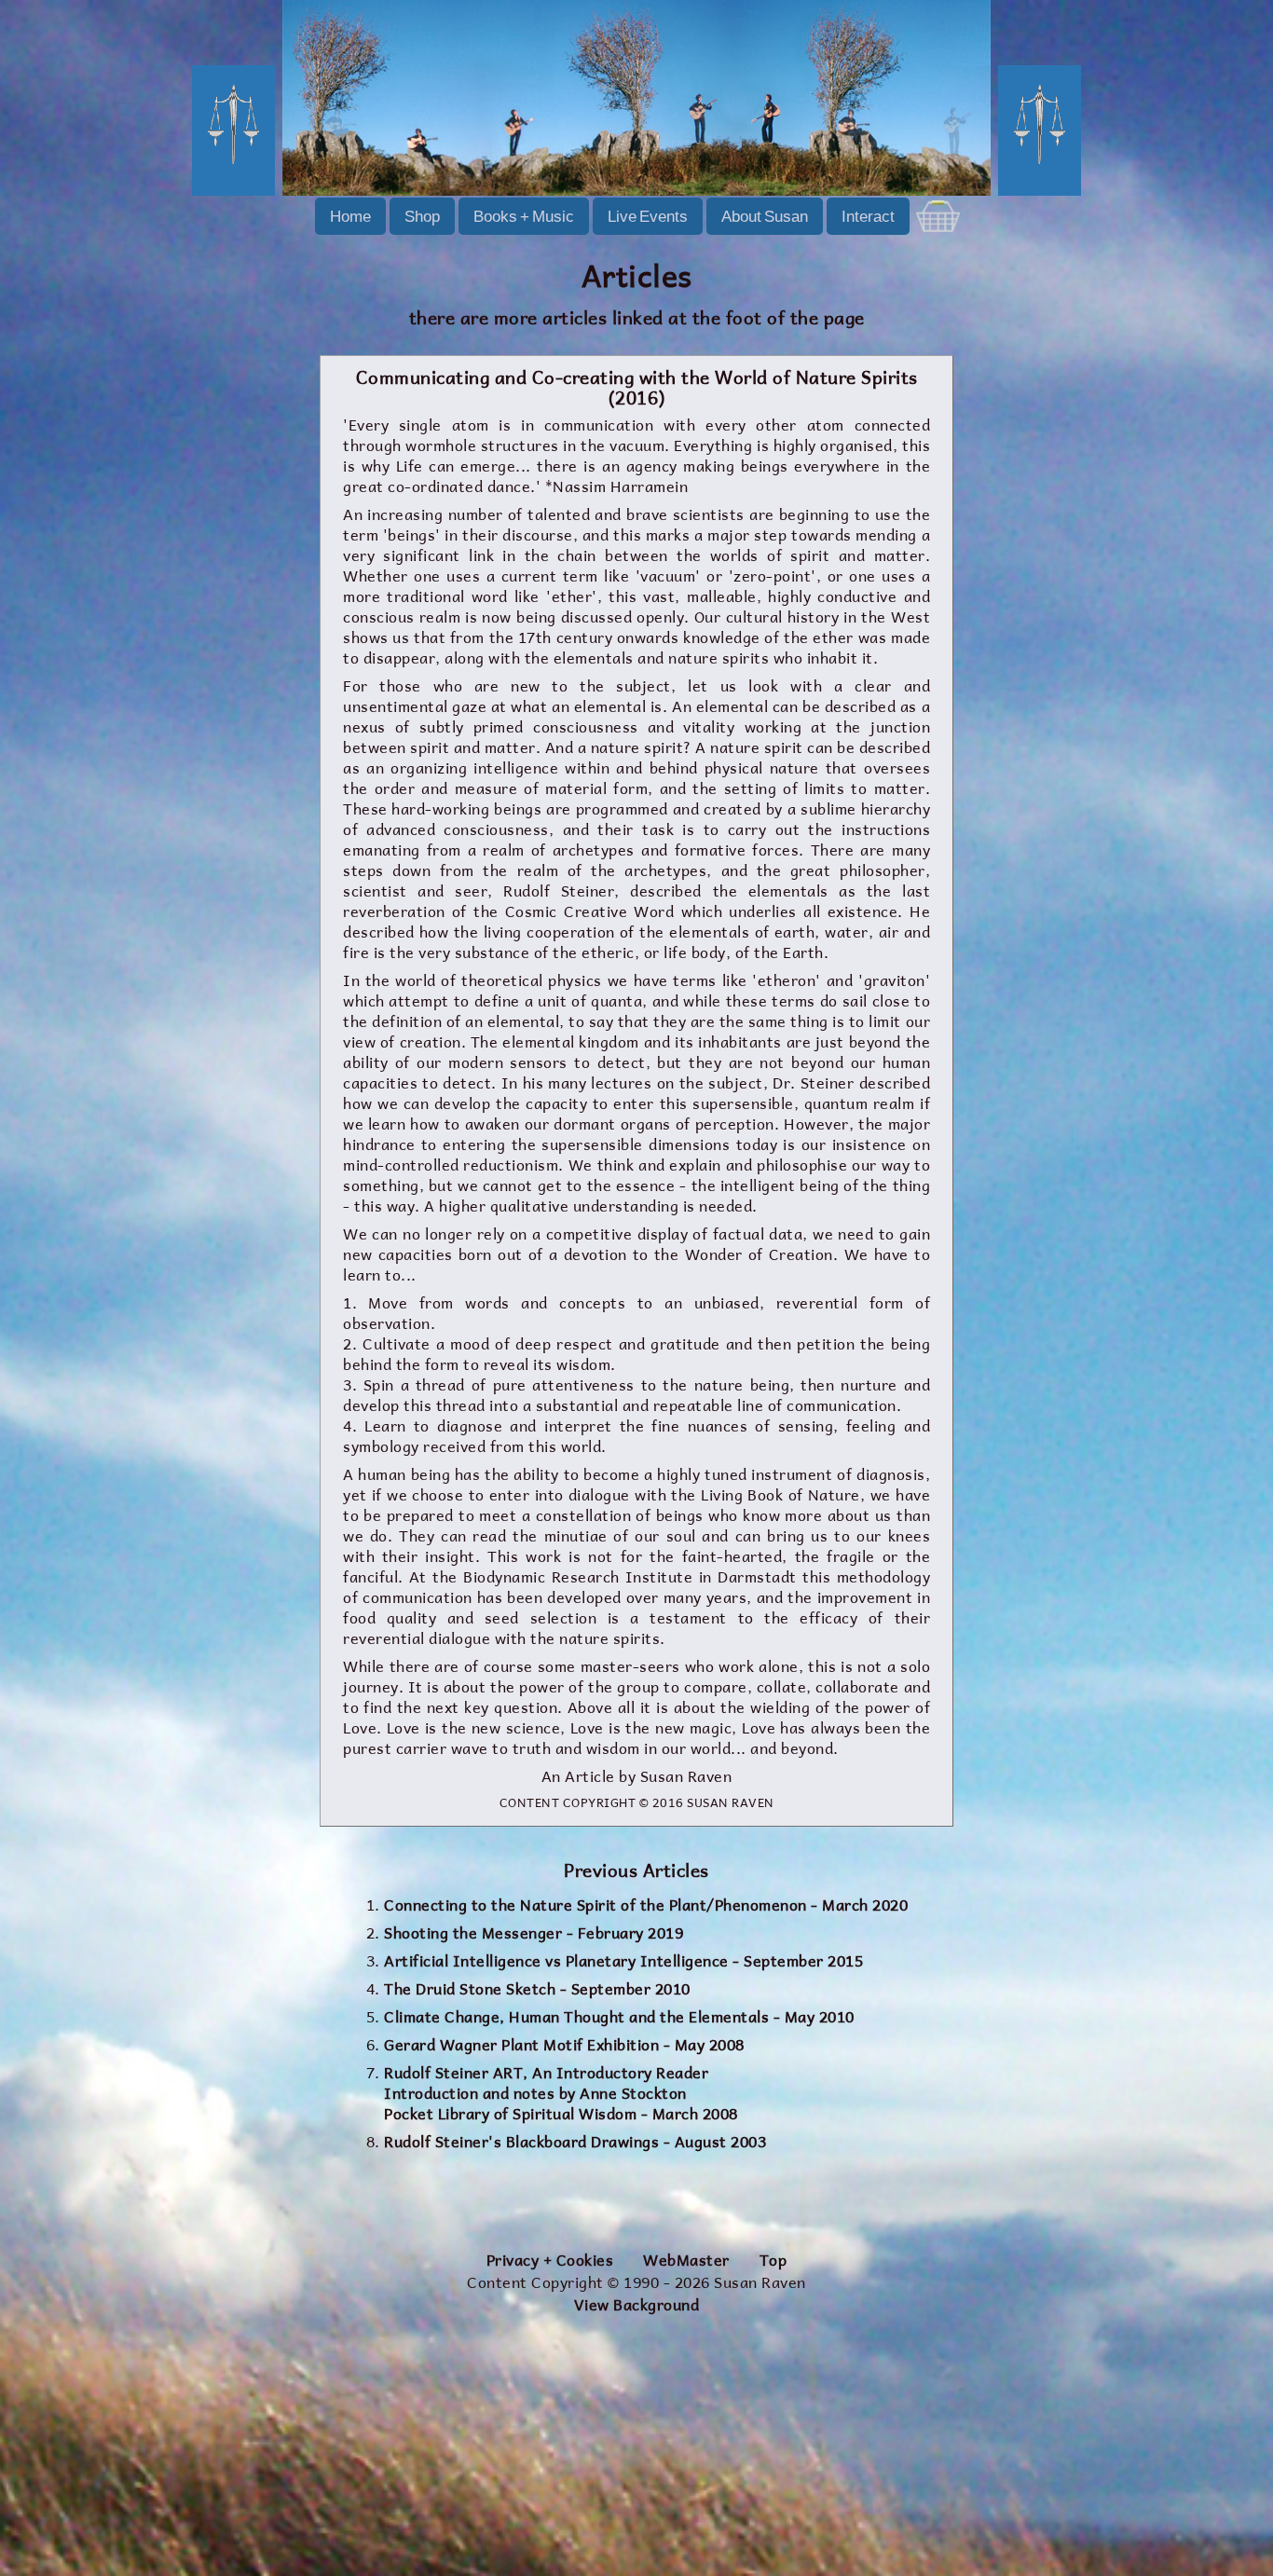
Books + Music (524, 216)
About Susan (765, 216)
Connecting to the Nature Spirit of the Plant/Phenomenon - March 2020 (646, 1905)
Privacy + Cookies (550, 2261)
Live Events (648, 216)
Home (350, 216)
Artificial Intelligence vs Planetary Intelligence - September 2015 (623, 1961)
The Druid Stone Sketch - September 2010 (537, 1989)
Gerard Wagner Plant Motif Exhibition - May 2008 (564, 2045)
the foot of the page (779, 318)
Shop (422, 216)
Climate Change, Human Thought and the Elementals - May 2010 (619, 2017)
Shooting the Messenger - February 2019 (534, 1933)
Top (773, 2261)
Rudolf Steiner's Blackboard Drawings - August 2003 (575, 2142)
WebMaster (686, 2261)
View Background (637, 2306)
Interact (868, 216)
